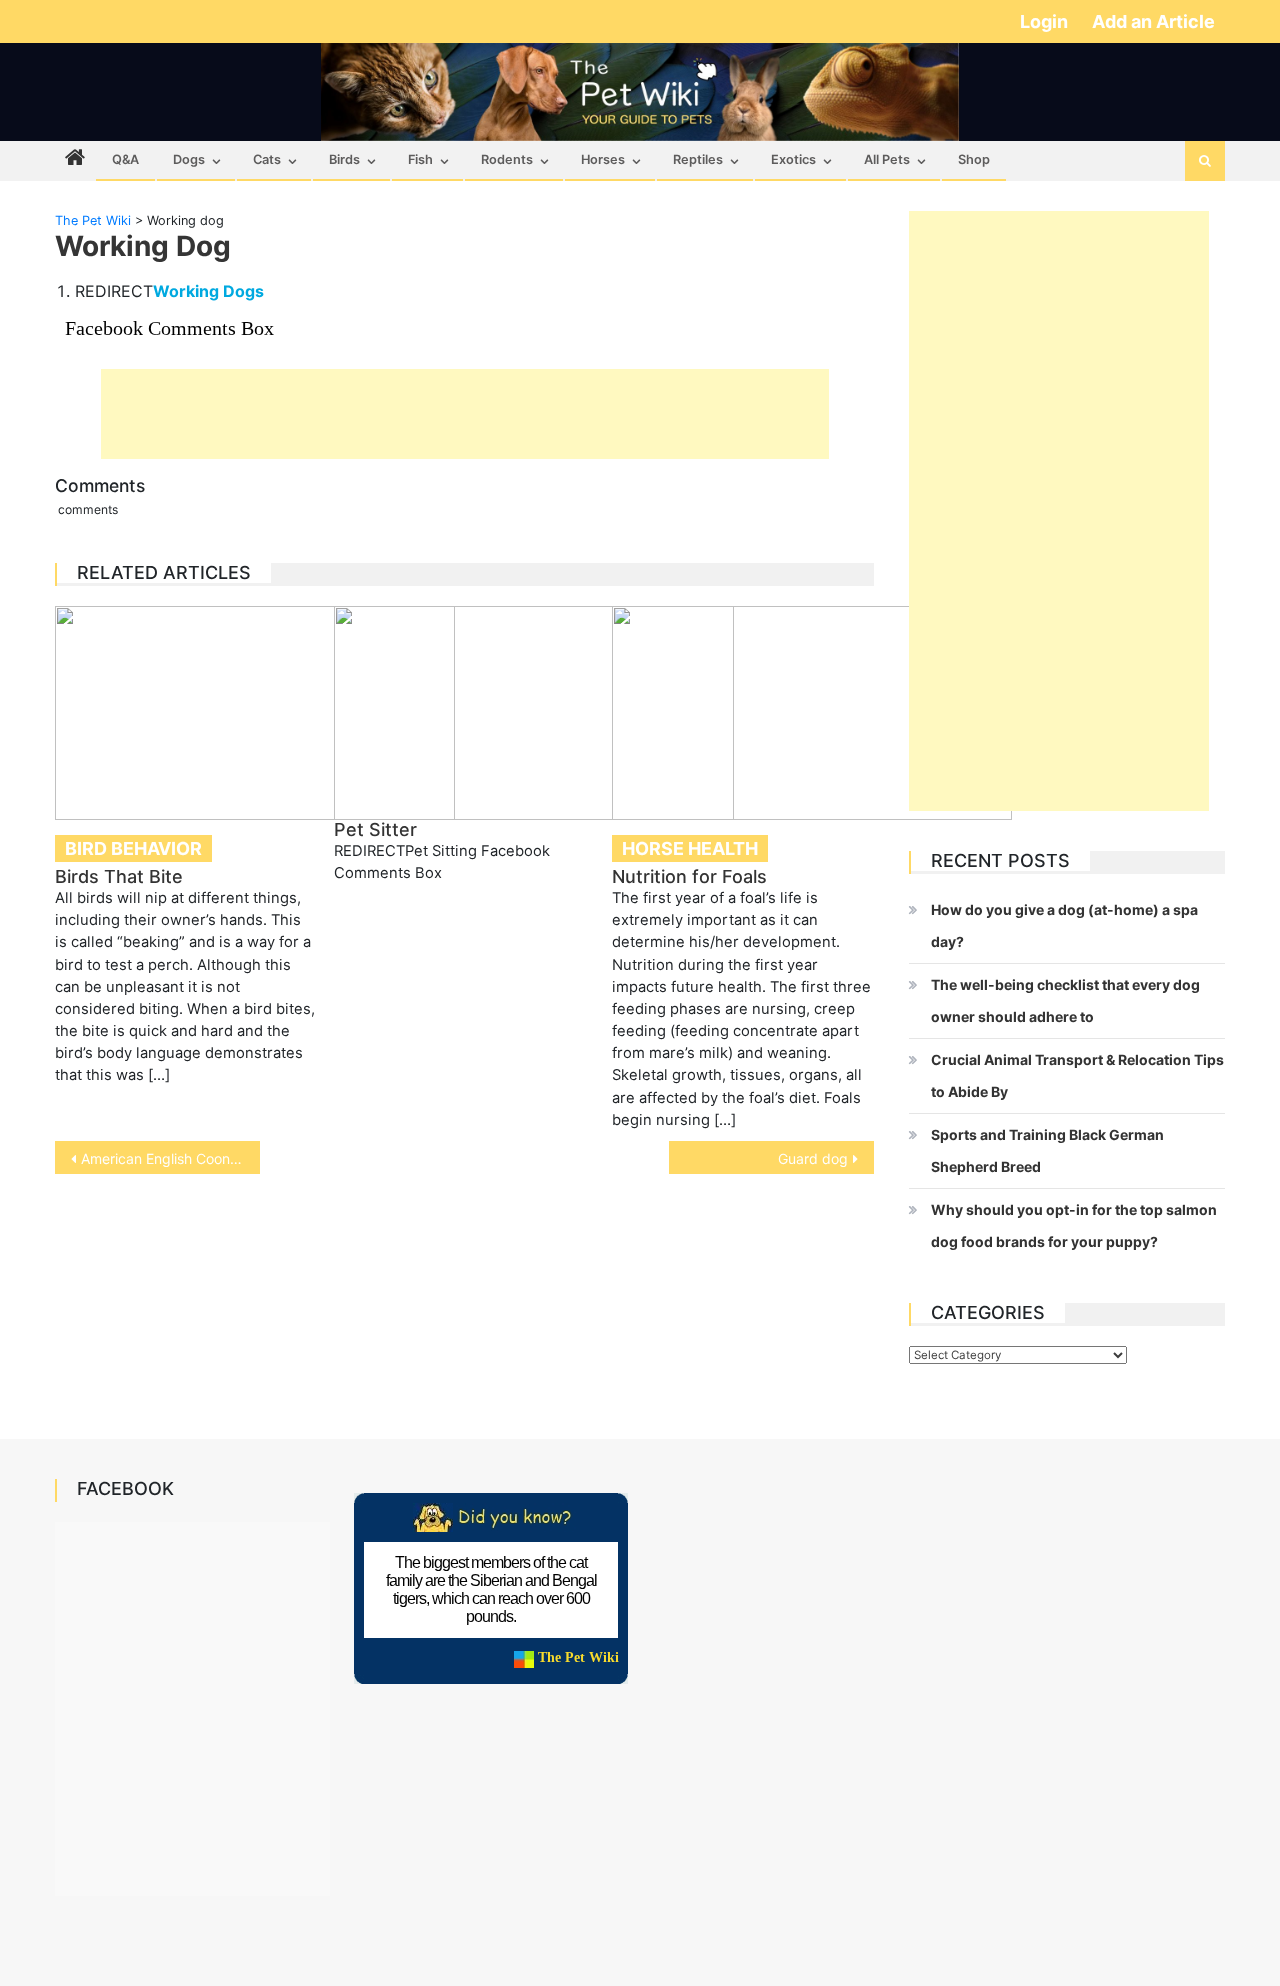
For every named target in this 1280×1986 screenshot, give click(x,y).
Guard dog (813, 1158)
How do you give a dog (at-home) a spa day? (1064, 925)
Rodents (507, 159)
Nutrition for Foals (689, 876)
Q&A (125, 159)
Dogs (189, 159)
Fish (420, 159)
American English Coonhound (170, 1158)
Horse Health (690, 848)
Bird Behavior (133, 848)
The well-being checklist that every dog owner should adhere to (1065, 1000)
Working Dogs (208, 291)
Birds (344, 159)
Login (1046, 21)
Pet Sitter (375, 829)
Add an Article (1153, 21)
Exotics (793, 159)
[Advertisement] (465, 414)
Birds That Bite (119, 876)
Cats (267, 159)
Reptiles (698, 159)
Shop (974, 159)
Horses (603, 159)
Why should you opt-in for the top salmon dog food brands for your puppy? (1074, 1225)
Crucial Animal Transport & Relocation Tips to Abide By (1077, 1075)
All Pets (887, 159)
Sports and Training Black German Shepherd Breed (1047, 1150)
